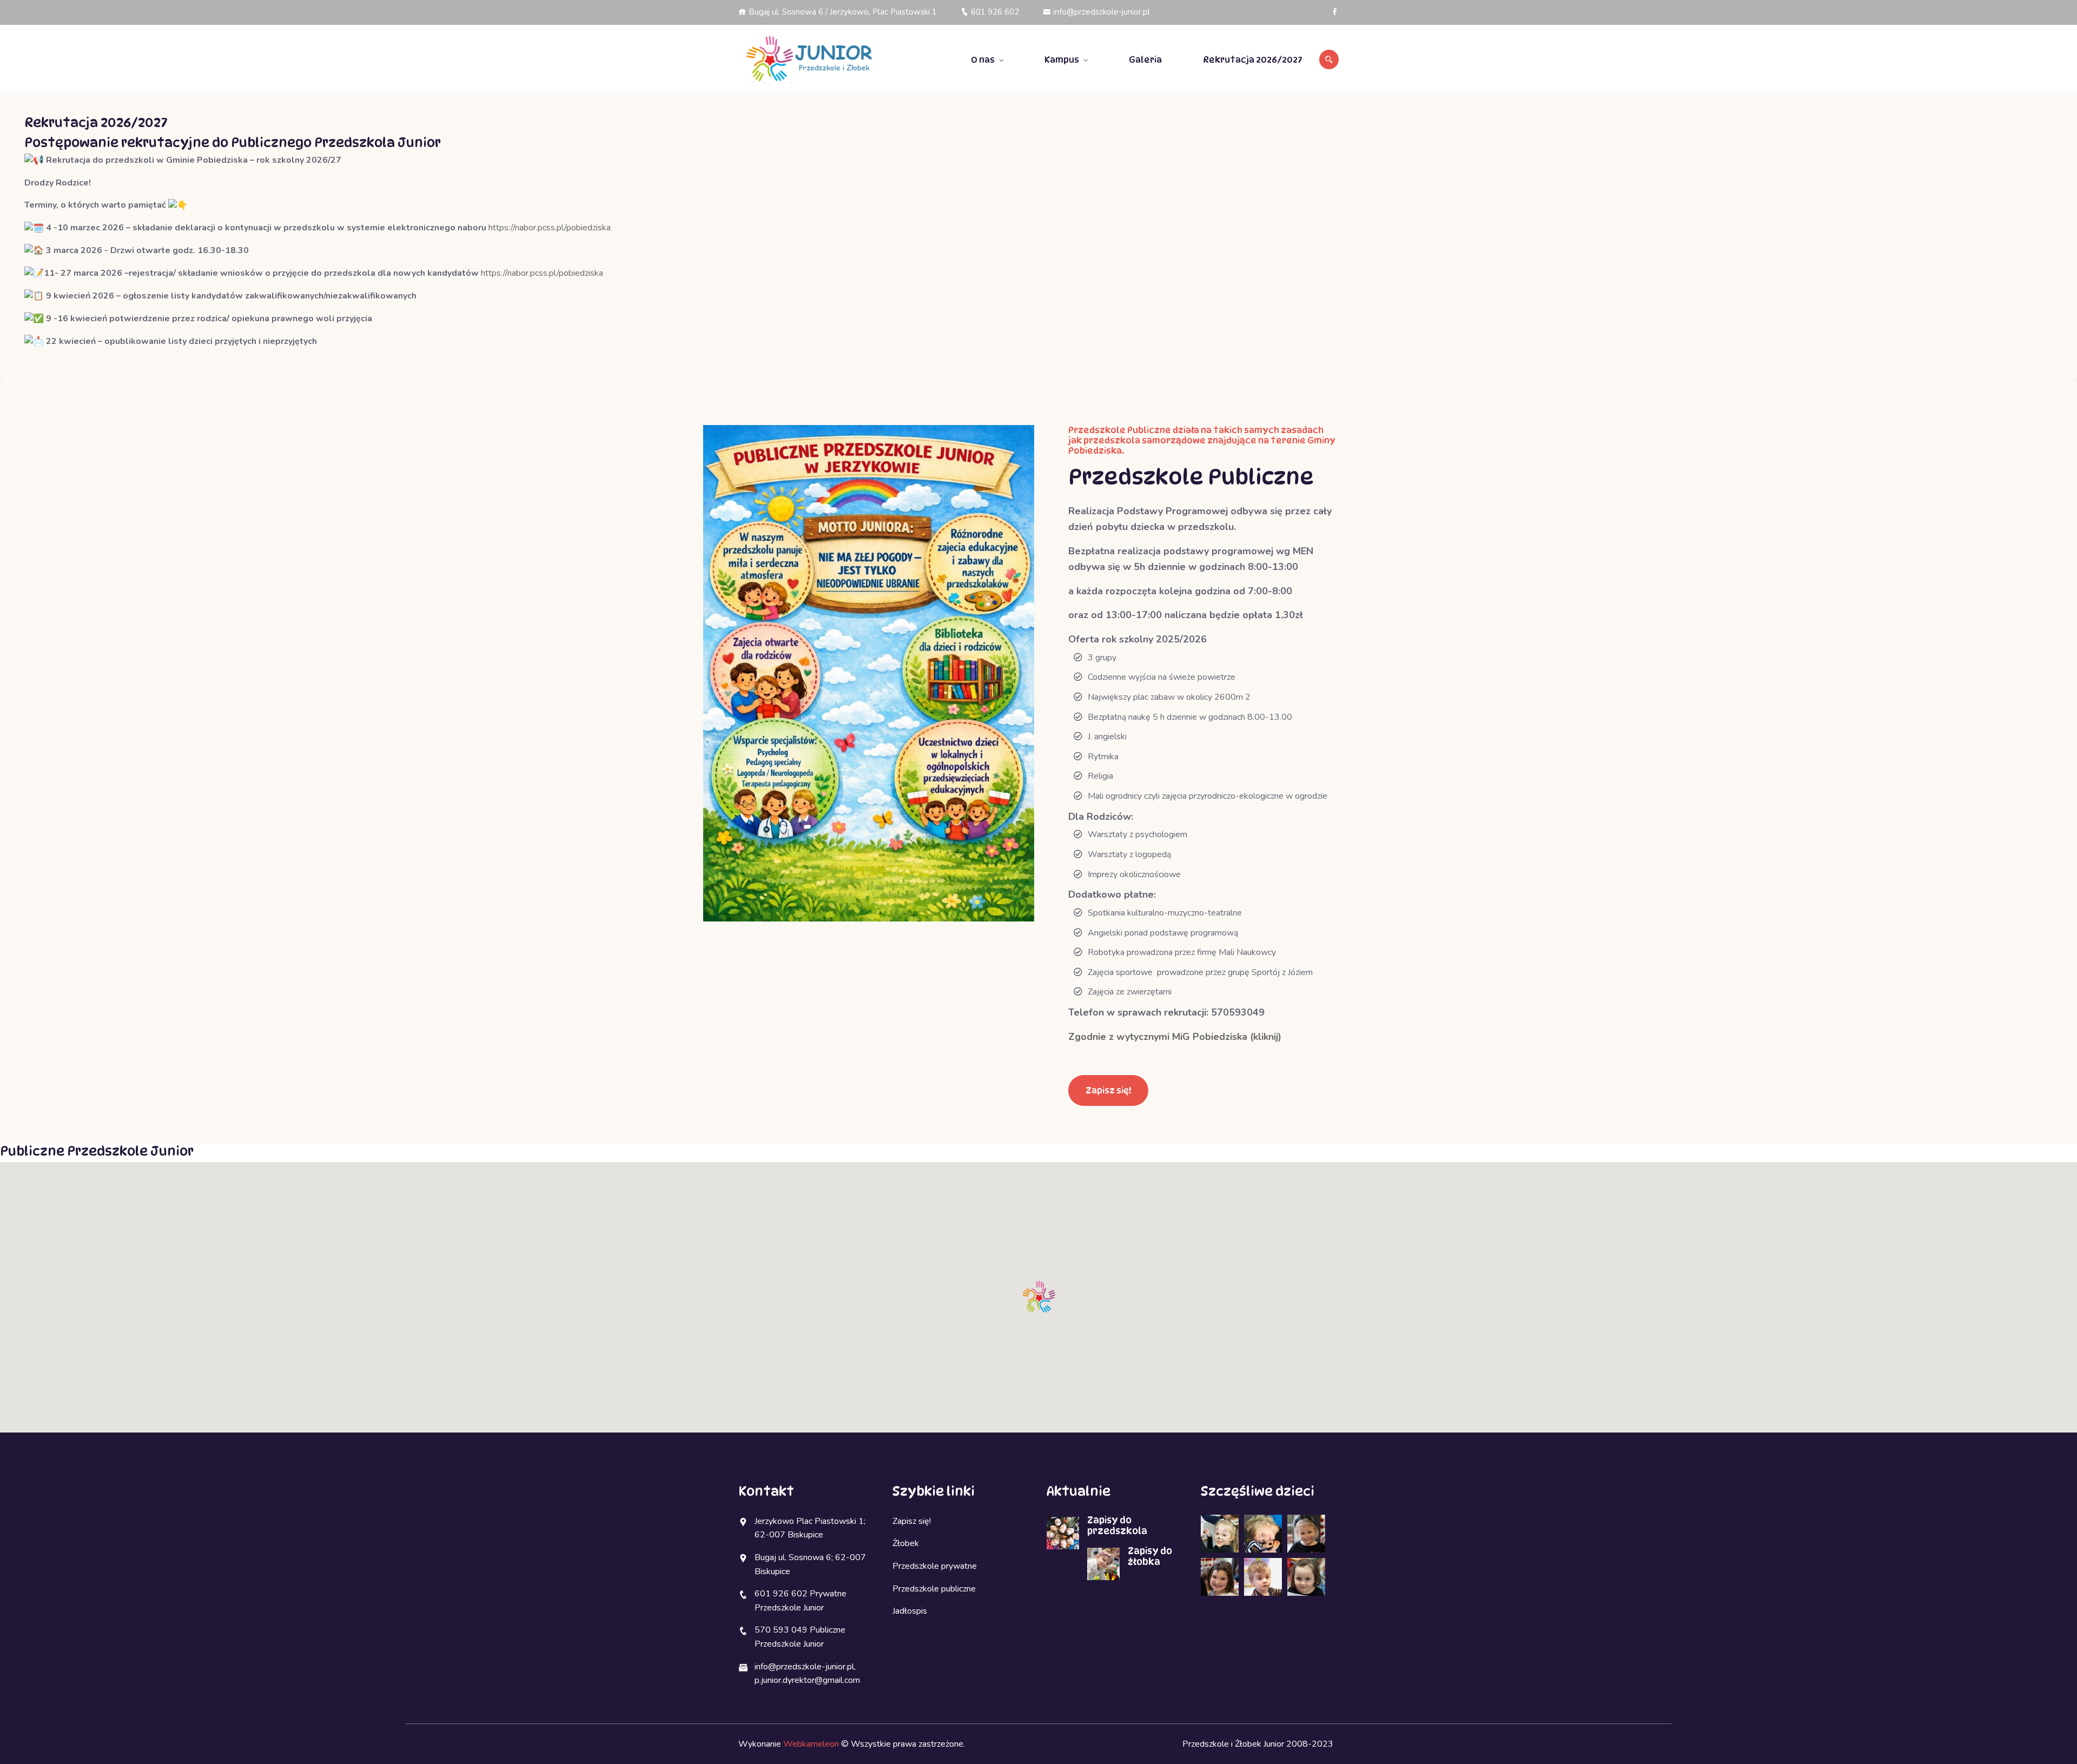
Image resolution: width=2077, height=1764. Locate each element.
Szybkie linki (934, 1491)
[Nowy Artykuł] (807, 60)
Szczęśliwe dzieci (1258, 1491)
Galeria (1145, 60)
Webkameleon (811, 1744)
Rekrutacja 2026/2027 (1253, 60)
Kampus (1062, 60)
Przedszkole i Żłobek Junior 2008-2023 (1258, 1744)
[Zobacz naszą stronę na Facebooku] (1335, 12)
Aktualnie (1079, 1491)
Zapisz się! (1108, 1090)
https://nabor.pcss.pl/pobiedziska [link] (550, 228)
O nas (983, 60)
